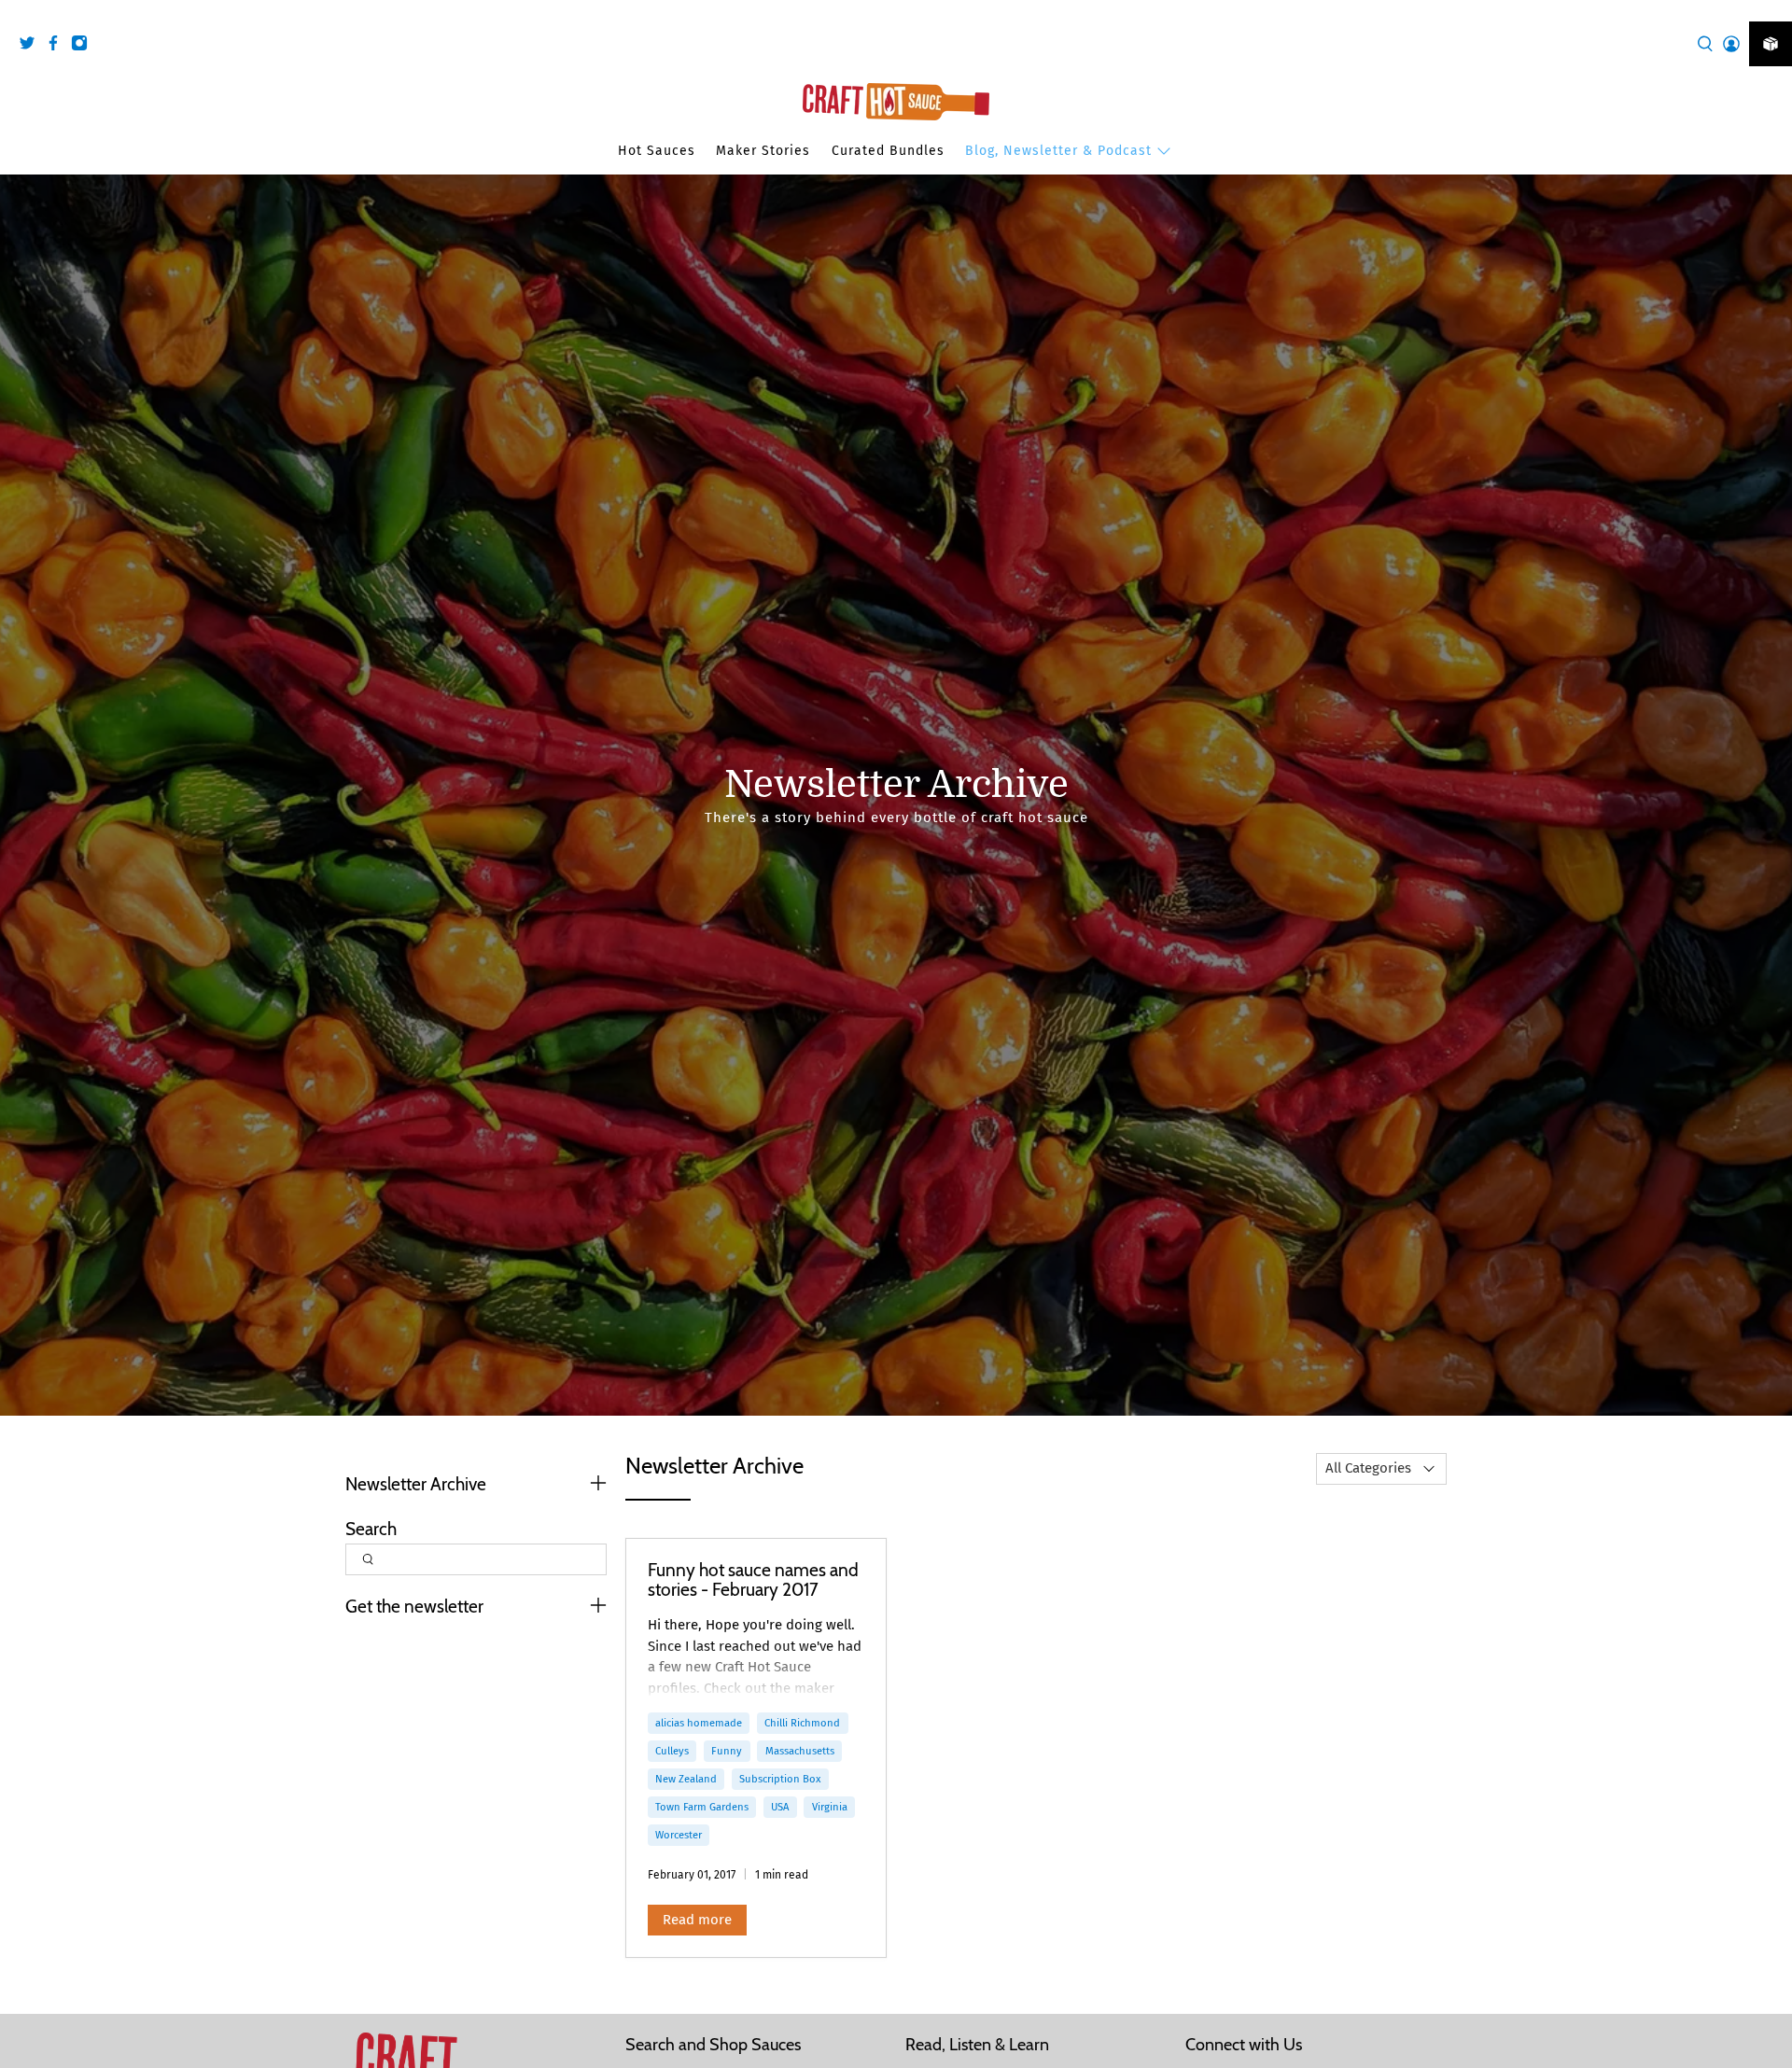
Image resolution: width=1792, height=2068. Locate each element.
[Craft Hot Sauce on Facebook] (58, 46)
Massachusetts (800, 1751)
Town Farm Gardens (702, 1807)
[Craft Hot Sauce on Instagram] (84, 46)
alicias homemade (699, 1723)
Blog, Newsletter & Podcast (1058, 151)
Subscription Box (780, 1779)
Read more (697, 1920)
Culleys (672, 1751)
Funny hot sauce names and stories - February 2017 (753, 1580)
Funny (727, 1751)
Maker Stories (763, 151)
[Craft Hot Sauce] (896, 102)
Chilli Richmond (802, 1723)
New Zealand (686, 1779)
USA (780, 1807)
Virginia (830, 1807)
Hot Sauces (657, 151)
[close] (1773, 10)
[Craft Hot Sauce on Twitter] (32, 46)
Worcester (679, 1835)
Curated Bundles (888, 151)
